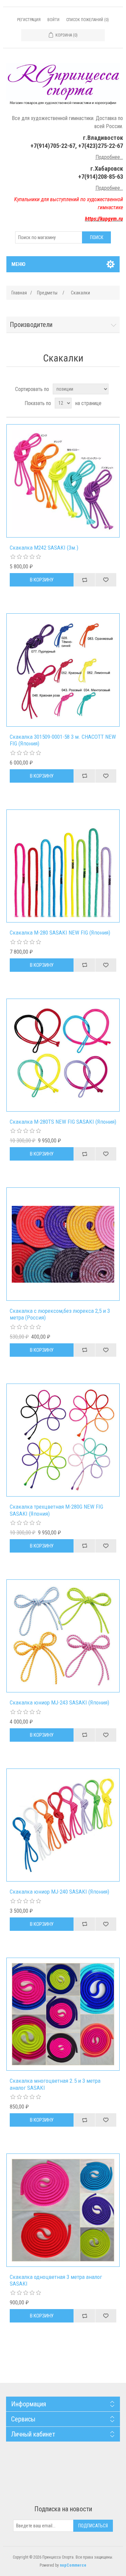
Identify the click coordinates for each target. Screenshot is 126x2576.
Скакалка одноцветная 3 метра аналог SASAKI (56, 2280)
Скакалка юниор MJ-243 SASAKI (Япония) (59, 1702)
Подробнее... (109, 157)
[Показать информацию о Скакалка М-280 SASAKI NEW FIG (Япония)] (63, 866)
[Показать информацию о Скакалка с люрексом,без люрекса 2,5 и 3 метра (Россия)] (63, 1244)
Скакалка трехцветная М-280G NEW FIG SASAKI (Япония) (56, 1510)
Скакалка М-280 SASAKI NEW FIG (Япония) (60, 933)
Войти (53, 20)
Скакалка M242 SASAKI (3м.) (44, 548)
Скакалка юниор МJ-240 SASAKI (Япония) (59, 1892)
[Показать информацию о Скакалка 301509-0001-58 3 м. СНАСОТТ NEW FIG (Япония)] (63, 670)
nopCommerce (73, 2565)
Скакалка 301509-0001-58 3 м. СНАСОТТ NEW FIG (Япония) (63, 740)
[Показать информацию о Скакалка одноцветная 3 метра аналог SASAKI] (63, 2210)
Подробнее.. (109, 188)
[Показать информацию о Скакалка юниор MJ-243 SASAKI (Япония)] (63, 1636)
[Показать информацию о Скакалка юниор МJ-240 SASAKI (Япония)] (63, 1825)
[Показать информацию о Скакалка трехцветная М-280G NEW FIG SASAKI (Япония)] (63, 1440)
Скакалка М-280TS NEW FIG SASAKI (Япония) (63, 1122)
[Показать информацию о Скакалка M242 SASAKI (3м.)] (63, 481)
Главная (19, 293)
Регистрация (29, 20)
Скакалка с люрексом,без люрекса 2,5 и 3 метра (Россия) (60, 1314)
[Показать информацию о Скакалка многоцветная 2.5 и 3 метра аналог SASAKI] (63, 2014)
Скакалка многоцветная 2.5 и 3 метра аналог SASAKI (55, 2084)
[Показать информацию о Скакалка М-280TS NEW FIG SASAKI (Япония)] (63, 1055)
